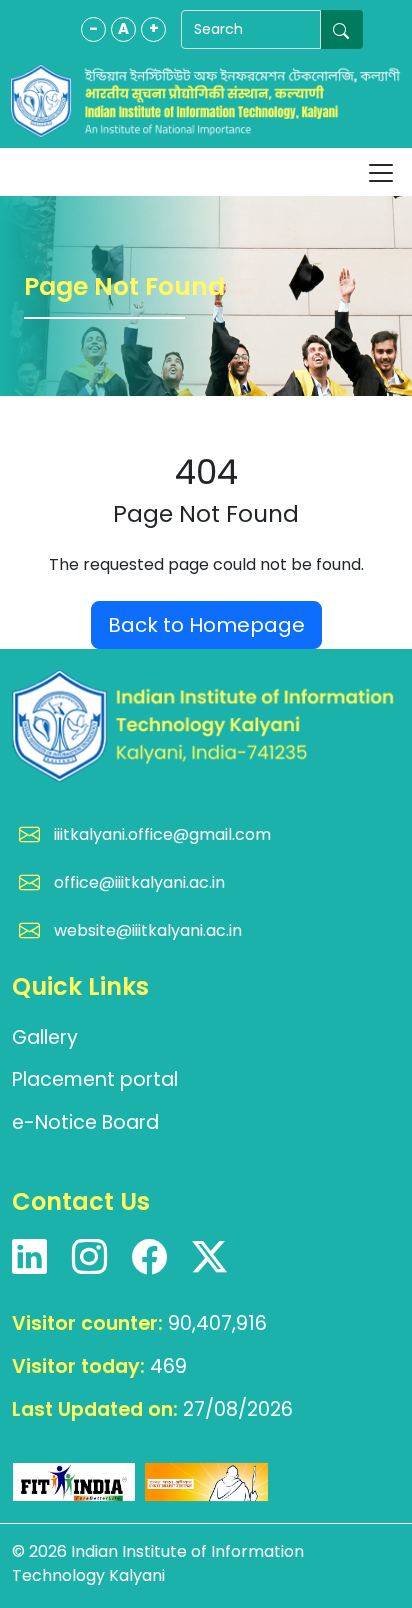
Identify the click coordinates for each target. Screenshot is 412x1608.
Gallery (45, 1037)
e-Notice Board (85, 1122)
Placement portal (95, 1079)
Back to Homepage (206, 625)
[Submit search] (342, 29)
